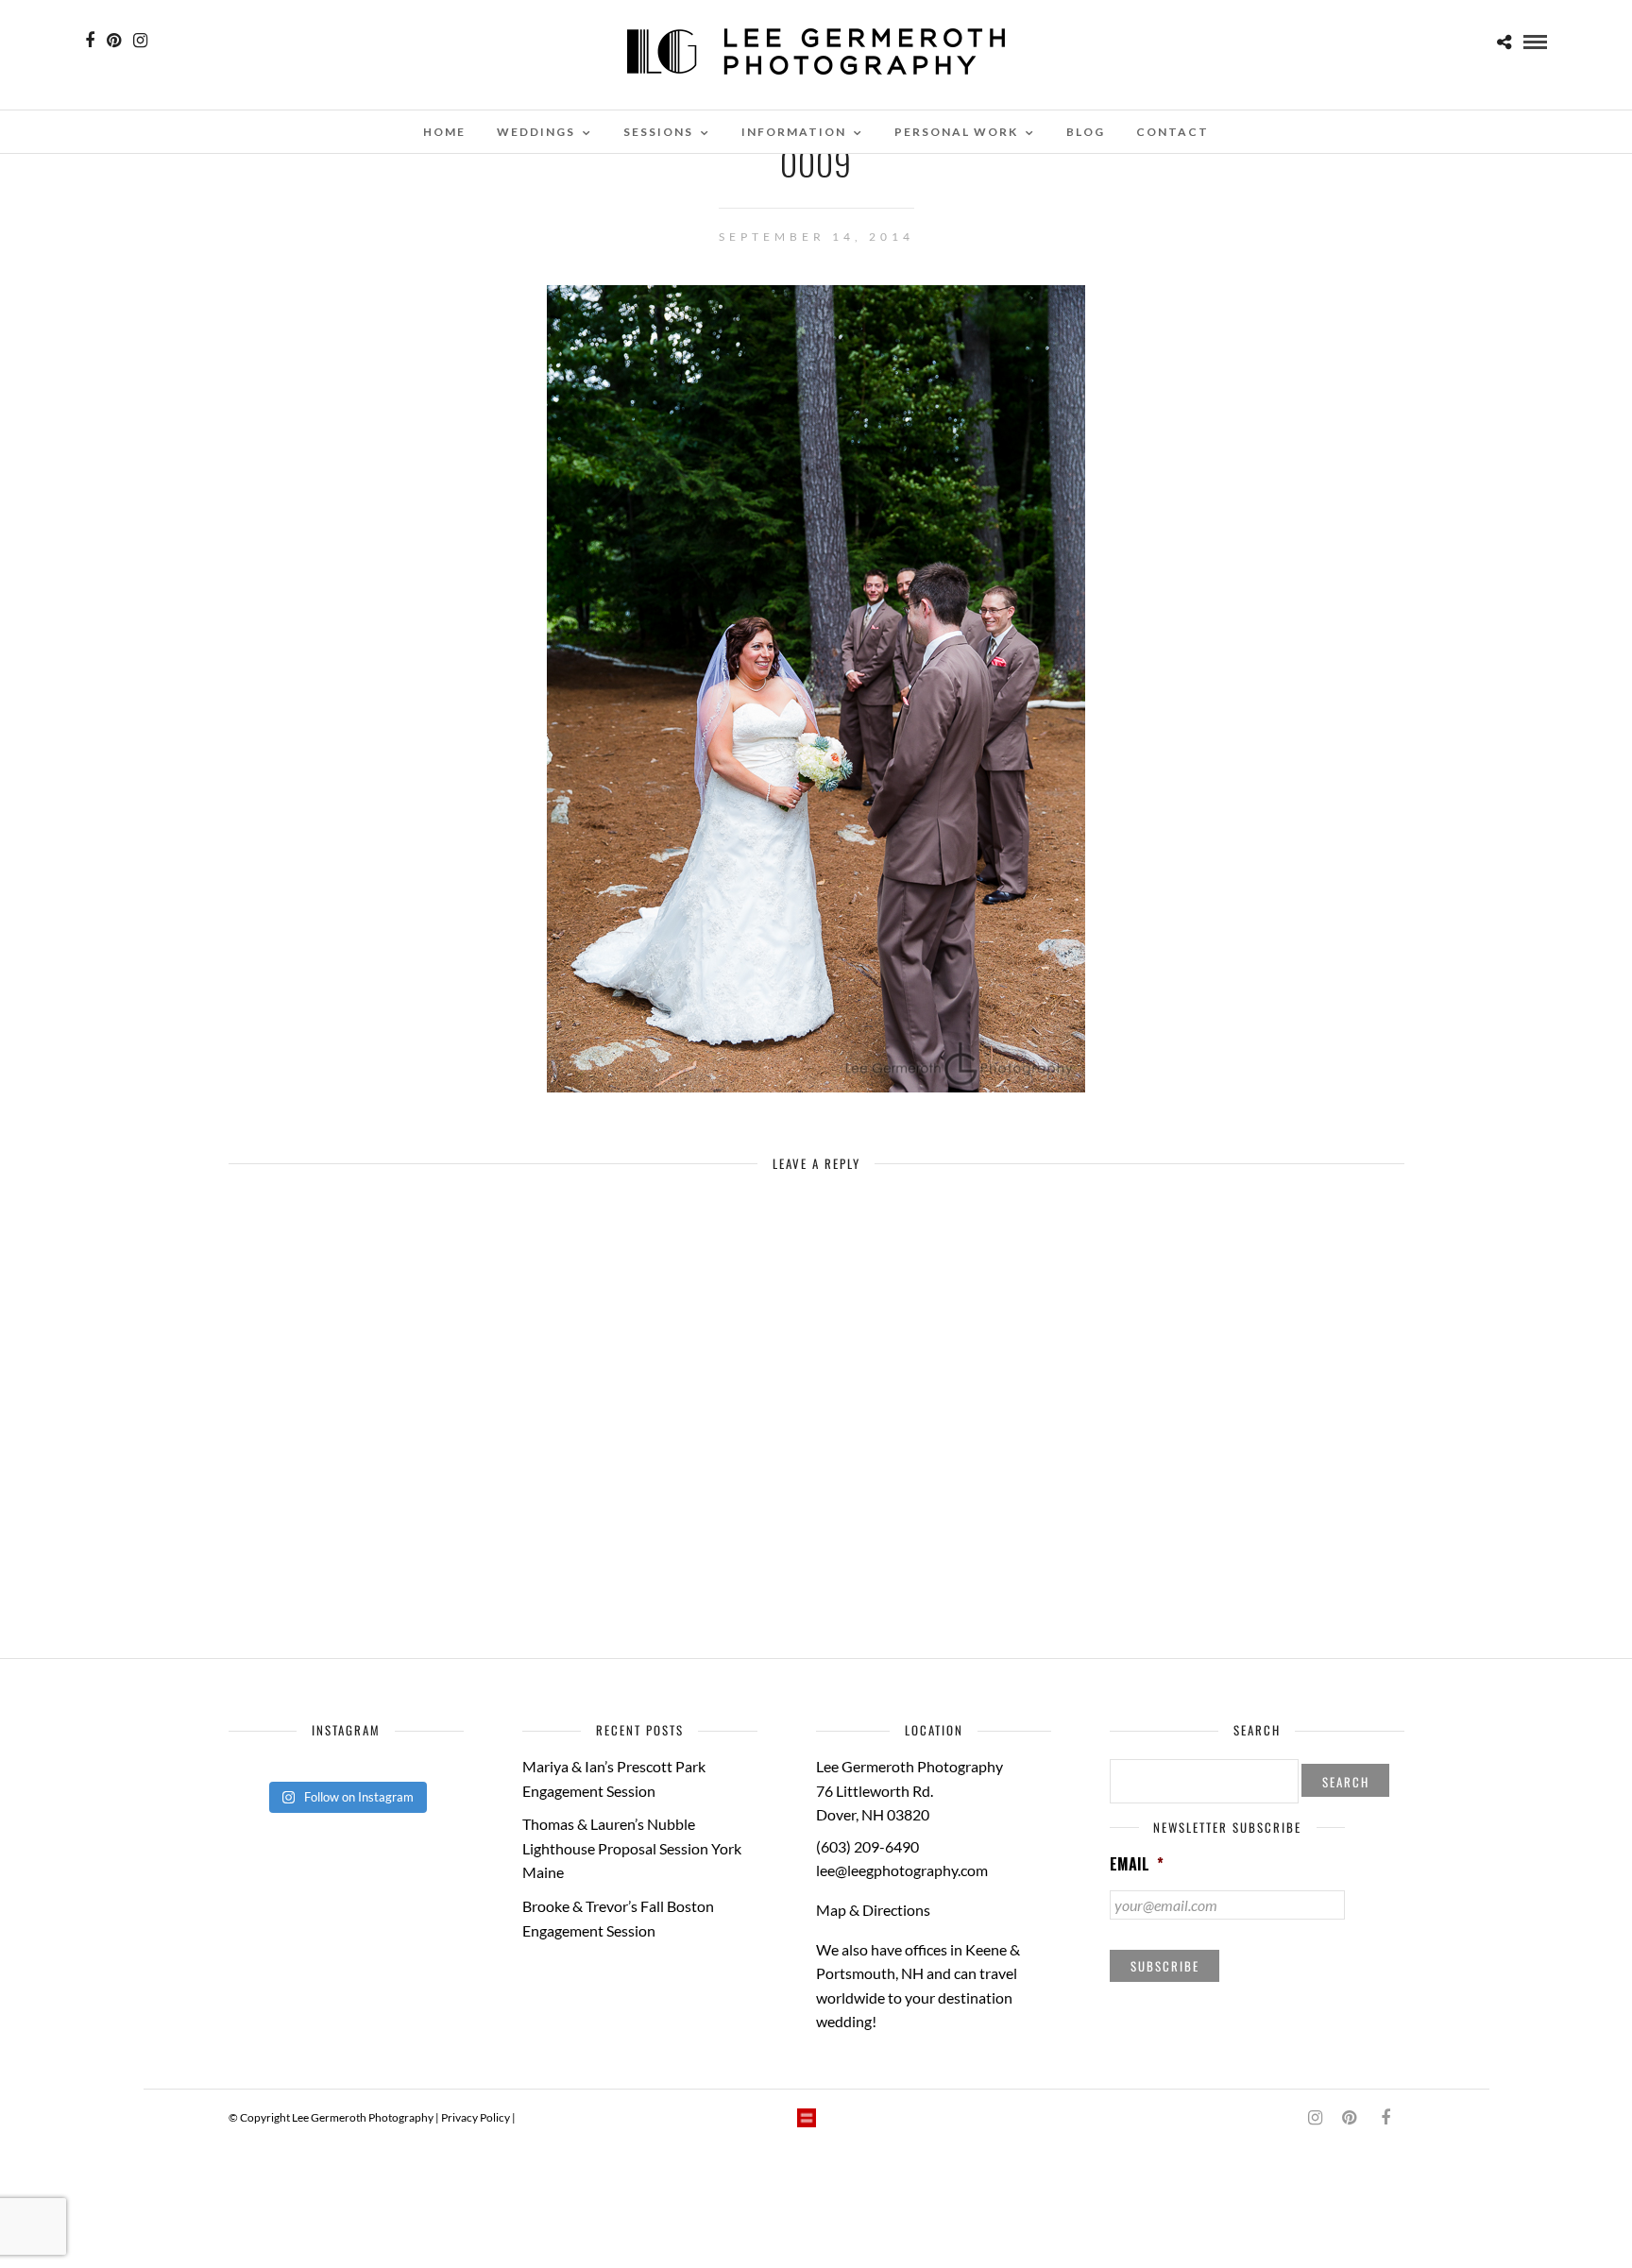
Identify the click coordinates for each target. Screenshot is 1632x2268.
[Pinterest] (114, 41)
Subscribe (1165, 1966)
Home (444, 132)
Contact (1173, 132)
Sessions (658, 132)
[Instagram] (140, 41)
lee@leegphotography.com (902, 1870)
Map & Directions (873, 1910)
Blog (1086, 132)
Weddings (536, 132)
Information (794, 132)
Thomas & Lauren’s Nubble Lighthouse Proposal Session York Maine (632, 1848)
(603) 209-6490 (867, 1846)
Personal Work (956, 132)
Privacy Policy (476, 2117)
